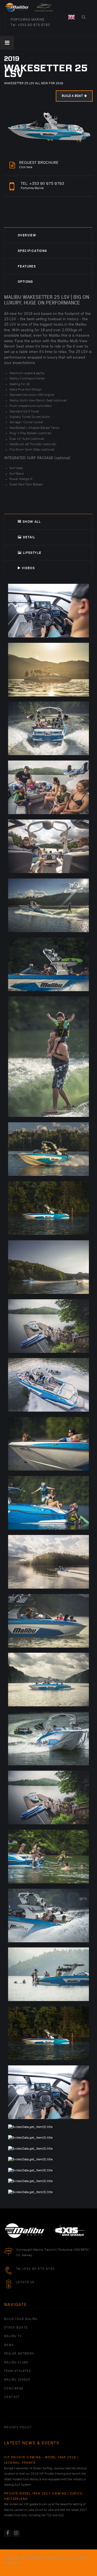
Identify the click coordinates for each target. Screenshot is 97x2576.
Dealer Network (19, 2354)
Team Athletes (18, 2371)
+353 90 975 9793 (34, 25)
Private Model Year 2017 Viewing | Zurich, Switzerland (44, 2496)
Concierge (14, 2389)
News (9, 2345)
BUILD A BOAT (72, 96)
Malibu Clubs (16, 2363)
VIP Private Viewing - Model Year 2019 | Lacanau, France (41, 2460)
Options (25, 282)
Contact (12, 2397)
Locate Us (25, 2282)
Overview (27, 235)
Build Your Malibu (21, 2319)
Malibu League (17, 2380)
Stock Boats (16, 2328)
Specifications (32, 251)
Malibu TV (13, 2336)
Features (27, 266)
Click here (39, 165)
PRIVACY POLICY (18, 2427)
